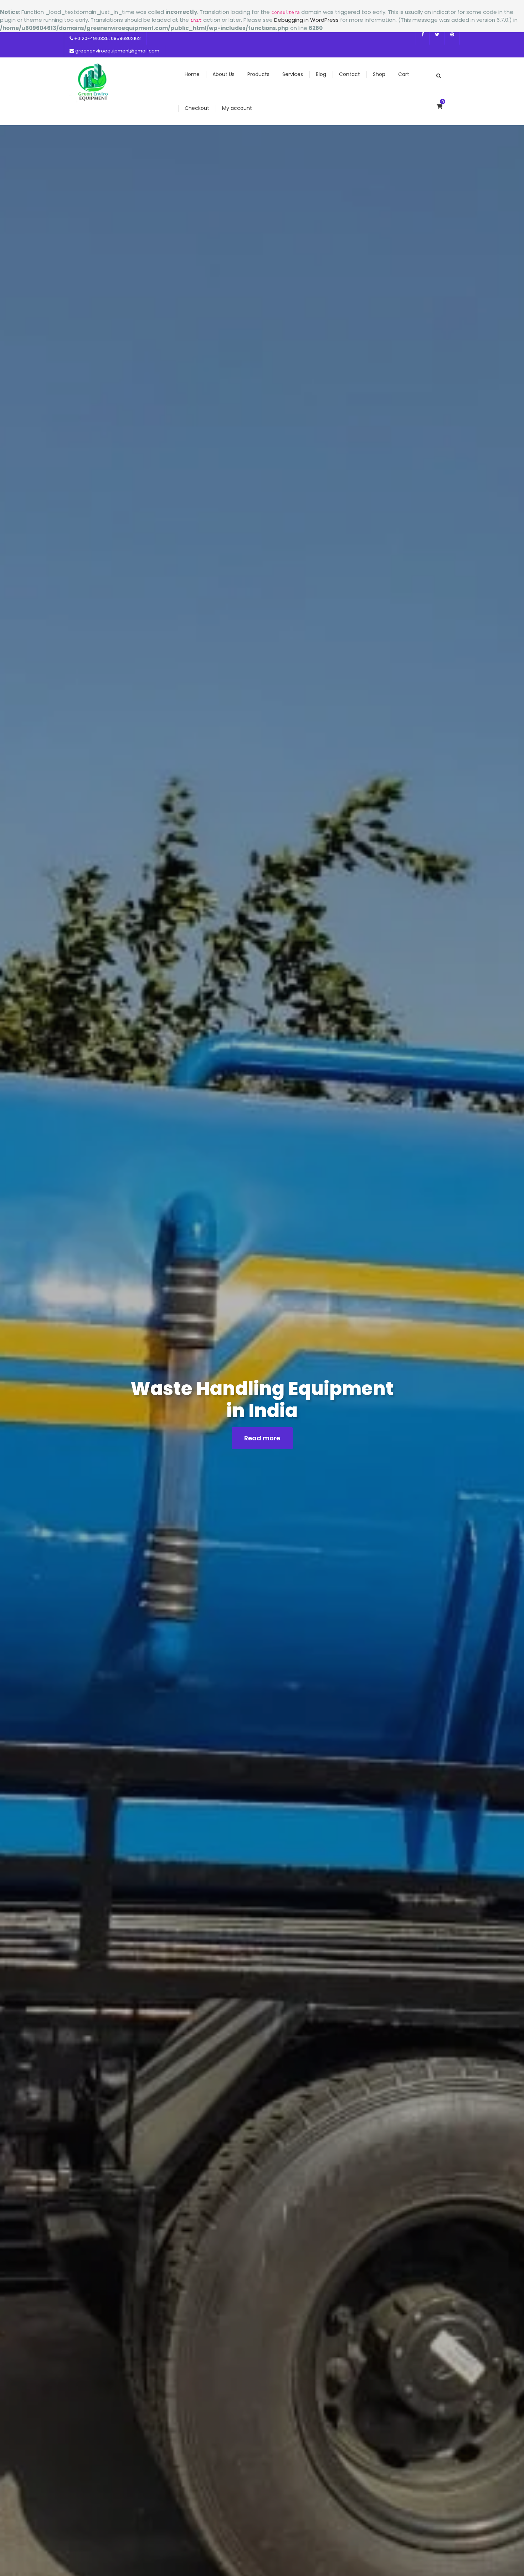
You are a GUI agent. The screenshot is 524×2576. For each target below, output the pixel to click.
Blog (321, 74)
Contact (350, 74)
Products (258, 74)
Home (192, 74)
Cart (404, 74)
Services (293, 74)
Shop (379, 74)
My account (237, 108)
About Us (224, 74)
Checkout (197, 108)
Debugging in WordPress (306, 20)
